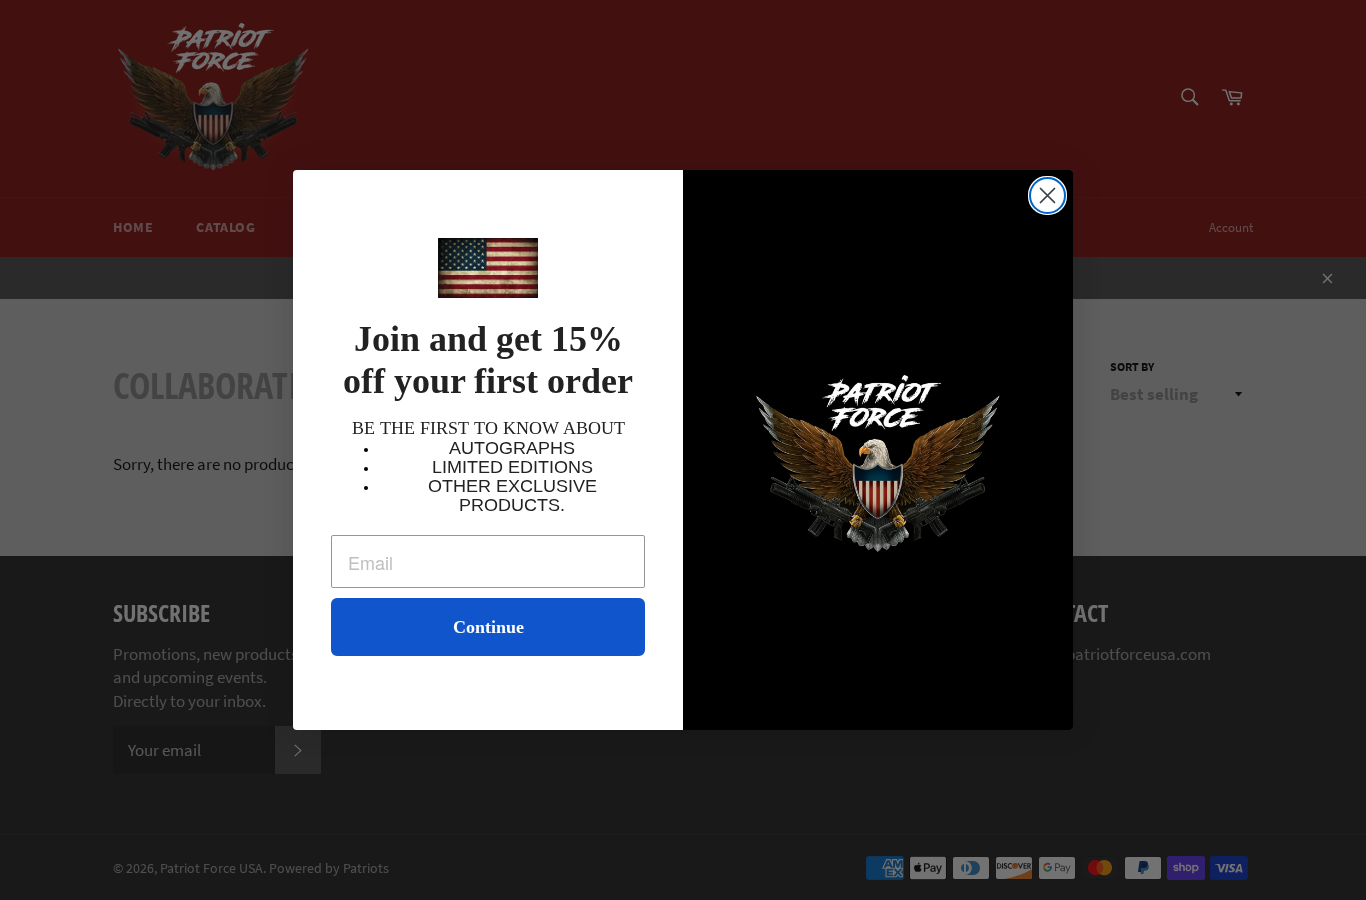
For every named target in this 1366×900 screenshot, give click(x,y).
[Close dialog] (1047, 195)
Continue (488, 627)
